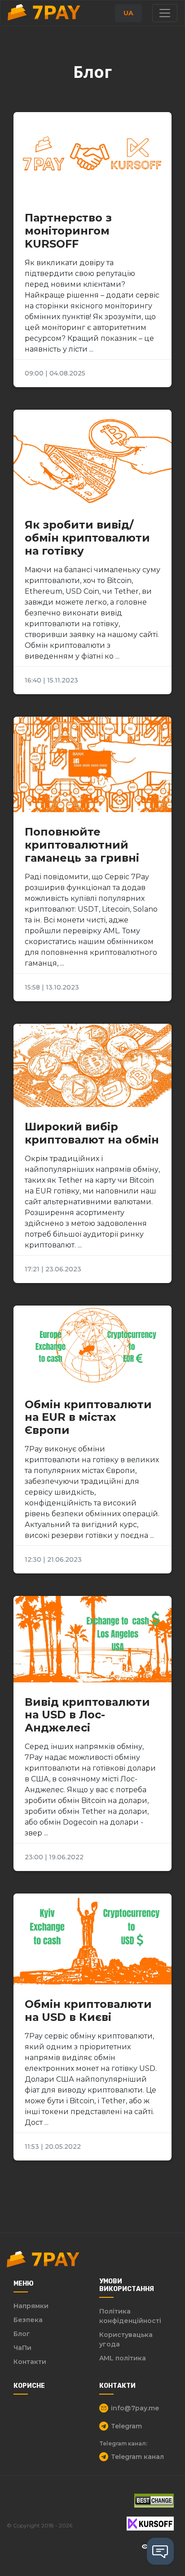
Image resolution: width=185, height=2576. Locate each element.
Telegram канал (137, 2457)
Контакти (30, 2362)
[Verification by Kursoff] (150, 2524)
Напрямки (31, 2306)
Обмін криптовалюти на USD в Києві (88, 2011)
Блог (22, 2334)
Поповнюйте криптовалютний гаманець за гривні (82, 845)
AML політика (123, 2358)
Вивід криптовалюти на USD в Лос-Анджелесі (87, 1715)
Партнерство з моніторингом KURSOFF (68, 231)
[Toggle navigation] (165, 13)
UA (128, 13)
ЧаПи (22, 2348)
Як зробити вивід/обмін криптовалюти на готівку (87, 538)
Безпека (28, 2320)
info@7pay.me (135, 2408)
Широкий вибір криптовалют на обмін (92, 1133)
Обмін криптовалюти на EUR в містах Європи (88, 1417)
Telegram (126, 2426)
